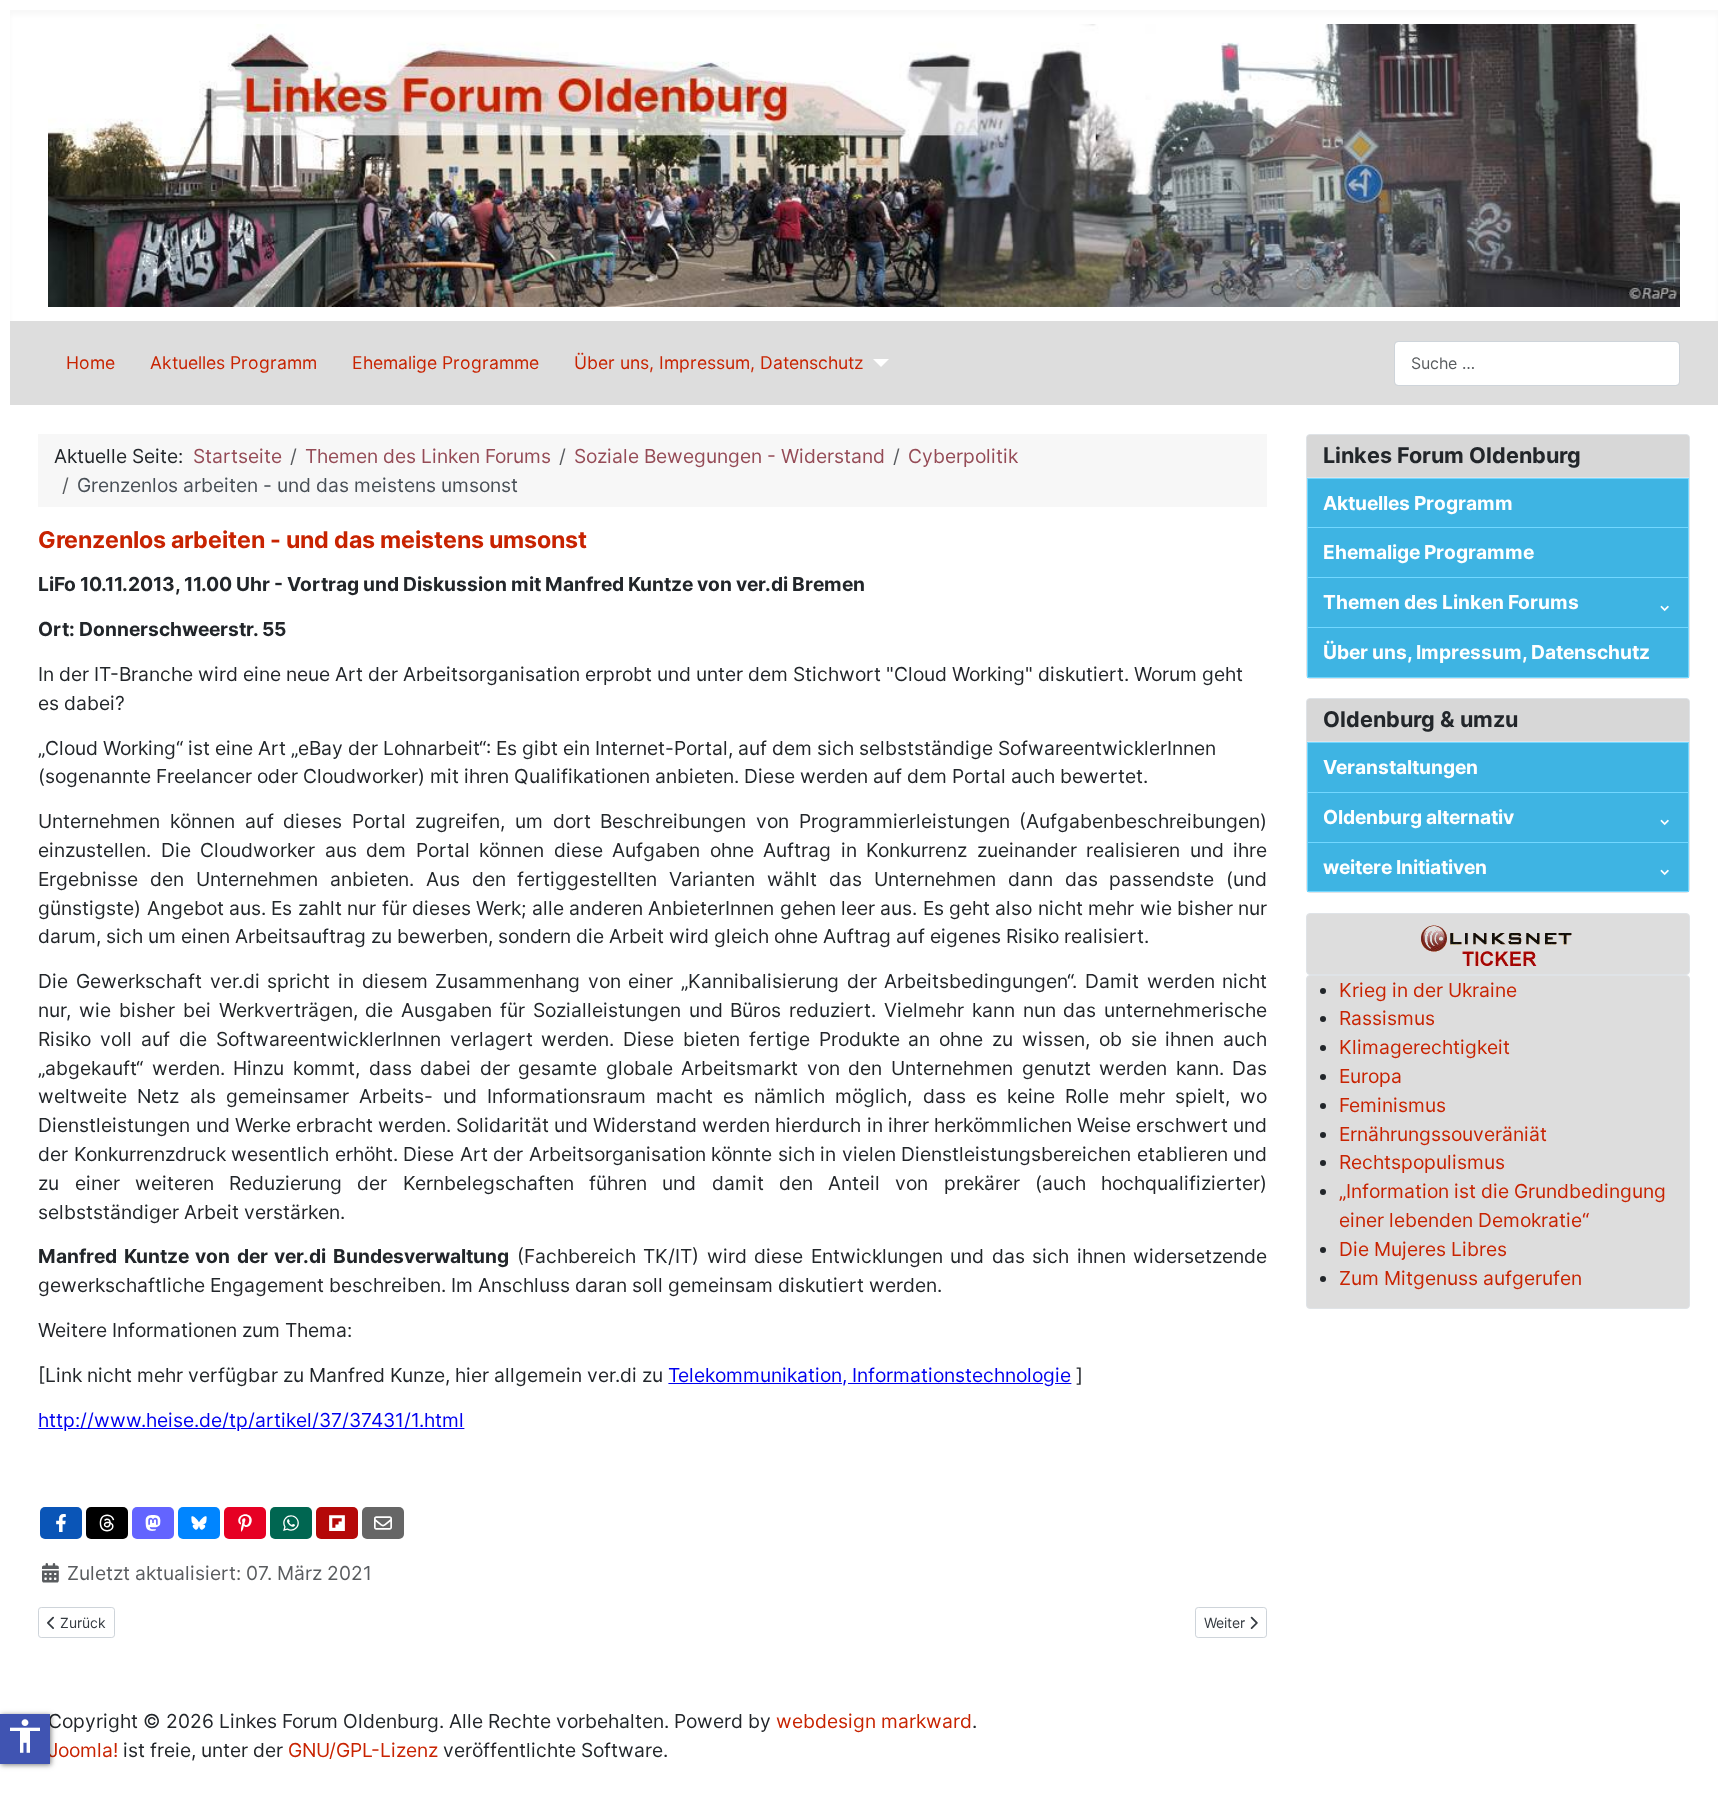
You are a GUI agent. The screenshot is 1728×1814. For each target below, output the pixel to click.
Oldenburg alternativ (1418, 817)
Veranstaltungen (1400, 767)
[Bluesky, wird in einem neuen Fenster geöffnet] (199, 1523)
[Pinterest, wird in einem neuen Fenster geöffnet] (245, 1523)
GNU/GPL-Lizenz (363, 1750)
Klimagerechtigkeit (1424, 1047)
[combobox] (1537, 363)
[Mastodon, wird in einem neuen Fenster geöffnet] (153, 1523)
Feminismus (1392, 1105)
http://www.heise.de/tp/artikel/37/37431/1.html (251, 1420)
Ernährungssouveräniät (1443, 1134)
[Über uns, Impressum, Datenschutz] (876, 363)
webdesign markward (874, 1721)
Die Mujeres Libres (1423, 1249)
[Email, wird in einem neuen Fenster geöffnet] (383, 1523)
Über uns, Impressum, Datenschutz (719, 362)
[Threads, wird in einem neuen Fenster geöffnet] (107, 1523)
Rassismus (1387, 1018)
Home (90, 362)
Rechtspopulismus (1422, 1162)
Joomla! (83, 1750)
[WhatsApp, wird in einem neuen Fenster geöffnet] (291, 1523)
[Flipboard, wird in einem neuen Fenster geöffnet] (337, 1523)
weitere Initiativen (1405, 867)
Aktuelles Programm (233, 362)
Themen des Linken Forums (1451, 602)
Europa (1370, 1076)
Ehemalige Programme (445, 362)
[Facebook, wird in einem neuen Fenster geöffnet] (61, 1523)
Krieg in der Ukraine (1428, 990)
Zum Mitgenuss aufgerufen (1460, 1278)
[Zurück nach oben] (1689, 1773)
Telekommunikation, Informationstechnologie (869, 1375)
